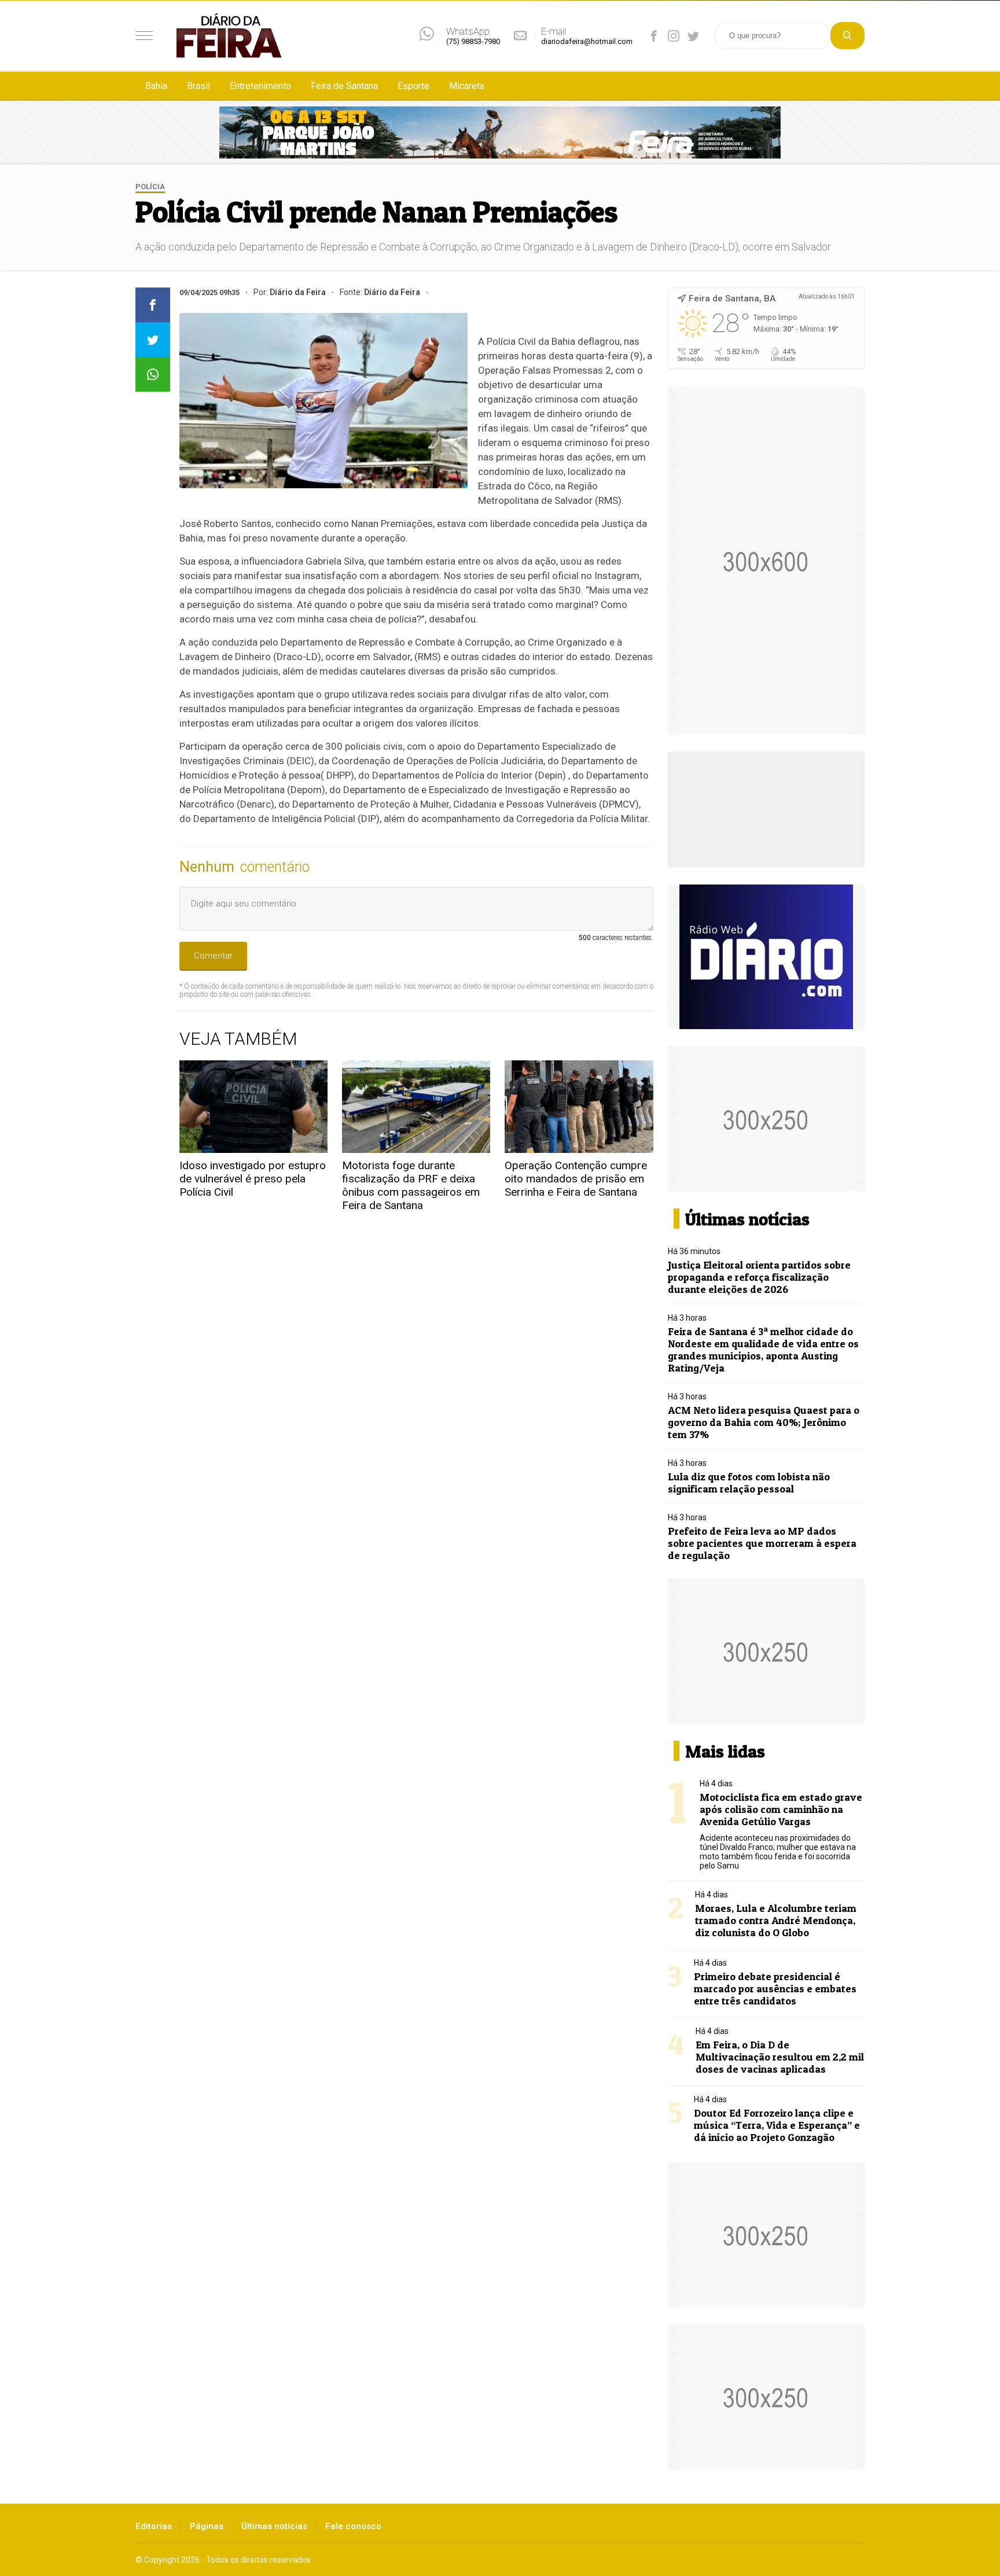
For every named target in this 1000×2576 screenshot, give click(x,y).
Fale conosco (353, 2526)
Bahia (156, 86)
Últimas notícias (274, 2526)
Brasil (198, 86)
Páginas (207, 2526)
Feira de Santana (344, 86)
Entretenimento (260, 86)
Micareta (467, 86)
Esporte (413, 86)
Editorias (154, 2526)
